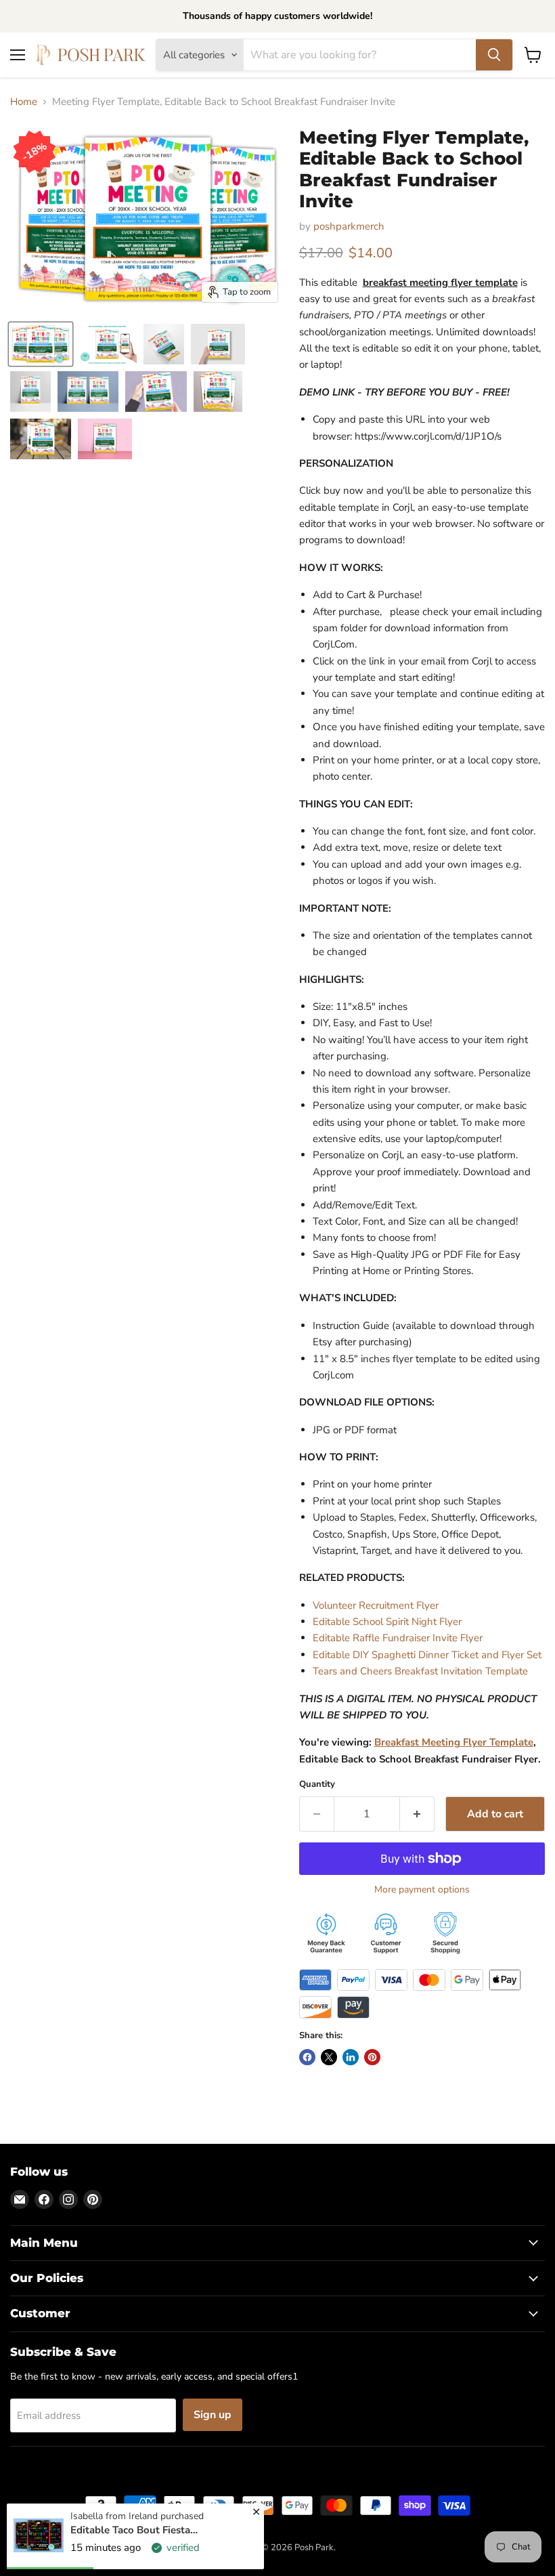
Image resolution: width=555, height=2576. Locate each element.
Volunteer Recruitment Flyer (376, 1605)
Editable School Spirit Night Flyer (387, 1622)
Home (24, 102)
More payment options (422, 1890)
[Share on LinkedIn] (351, 2057)
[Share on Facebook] (307, 2057)
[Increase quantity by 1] (417, 1814)
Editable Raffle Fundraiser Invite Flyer (398, 1638)
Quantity (317, 1785)
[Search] (494, 55)
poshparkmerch (349, 226)
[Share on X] (329, 2057)
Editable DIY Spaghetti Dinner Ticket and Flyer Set (427, 1655)
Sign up (213, 2415)
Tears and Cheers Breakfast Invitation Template (420, 1671)
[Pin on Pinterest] (372, 2057)
